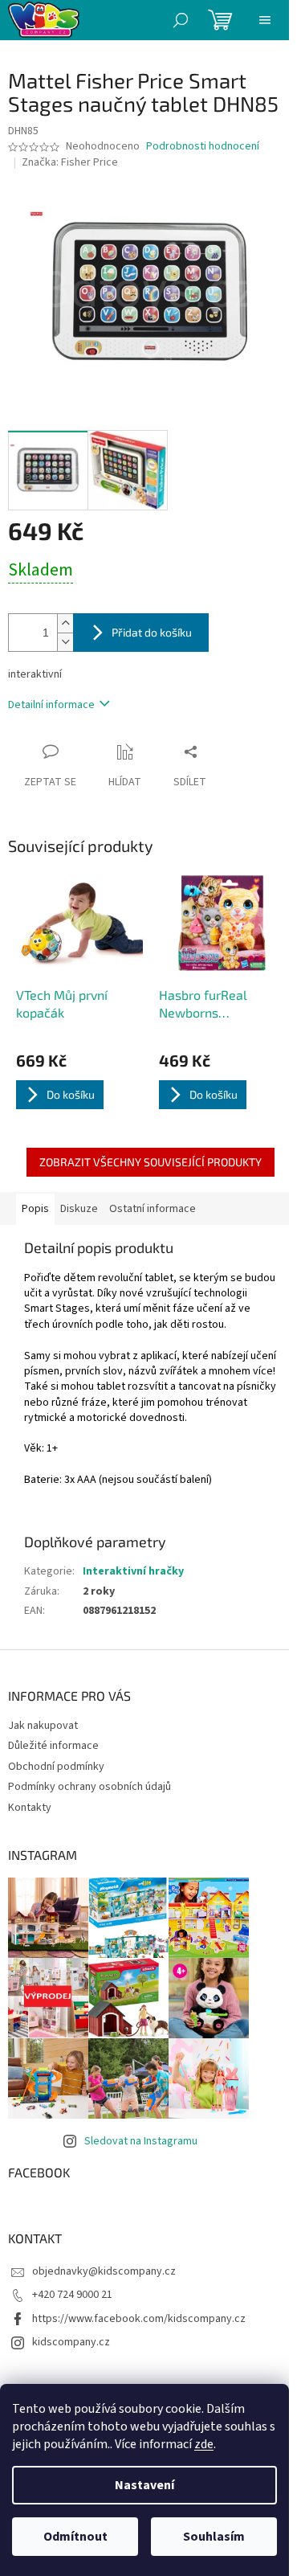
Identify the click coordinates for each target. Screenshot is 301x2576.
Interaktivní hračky (133, 1571)
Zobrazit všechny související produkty (150, 1162)
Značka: (70, 162)
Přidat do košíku (152, 632)
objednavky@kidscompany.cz (104, 2271)
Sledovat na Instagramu (141, 2141)
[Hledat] (181, 20)
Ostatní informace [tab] (153, 1209)
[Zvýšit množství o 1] (65, 623)
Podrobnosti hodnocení (203, 147)
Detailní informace (51, 705)
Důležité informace (53, 1746)
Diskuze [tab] (79, 1209)
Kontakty (30, 1808)
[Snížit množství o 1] (65, 642)
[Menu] (265, 20)
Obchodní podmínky (56, 1767)
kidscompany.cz (71, 2342)
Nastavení (144, 2485)
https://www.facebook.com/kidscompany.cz (139, 2319)
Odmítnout (75, 2537)
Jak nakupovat (43, 1726)
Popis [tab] (35, 1209)
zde (204, 2444)
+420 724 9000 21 (72, 2295)
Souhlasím (214, 2537)
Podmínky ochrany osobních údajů (89, 1787)
